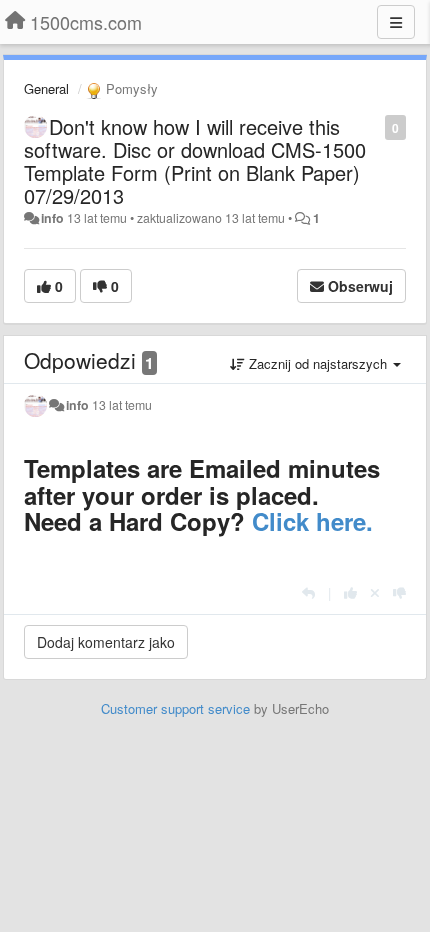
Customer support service (175, 708)
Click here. (312, 521)
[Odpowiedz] (308, 592)
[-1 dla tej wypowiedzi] (399, 592)
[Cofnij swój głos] (375, 592)
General (46, 88)
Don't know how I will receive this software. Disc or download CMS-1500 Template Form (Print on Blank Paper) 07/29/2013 (195, 161)
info (52, 218)
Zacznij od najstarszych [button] (318, 363)
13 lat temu (122, 405)
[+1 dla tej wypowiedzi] (350, 592)
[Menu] (396, 22)
